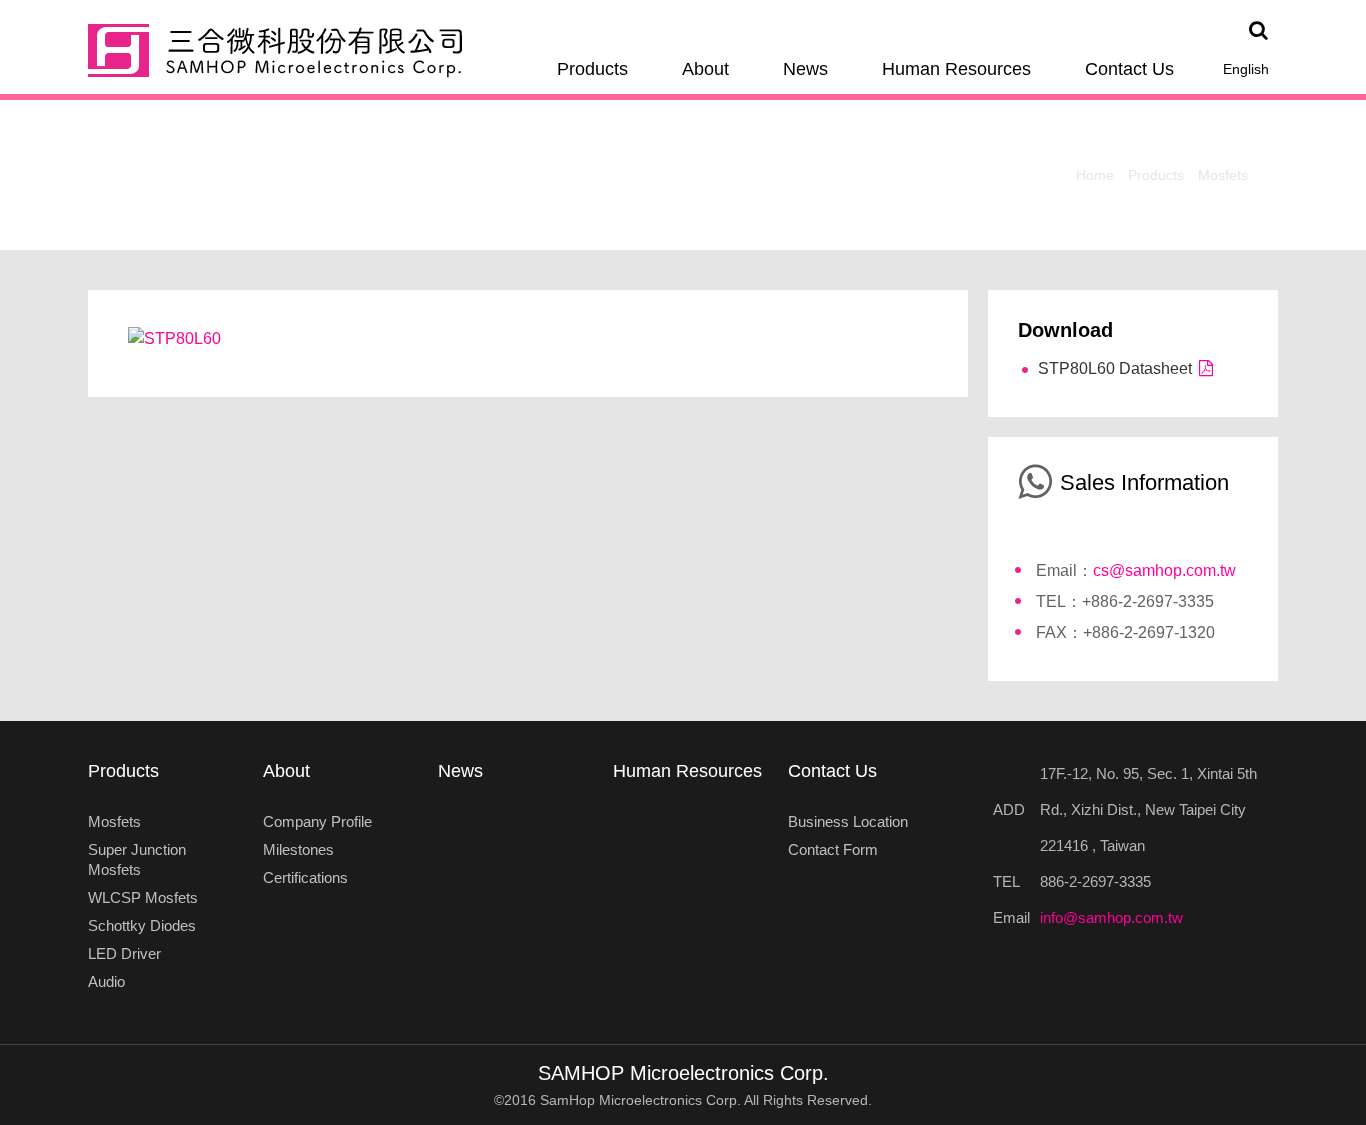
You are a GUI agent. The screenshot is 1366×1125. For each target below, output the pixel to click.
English (1246, 69)
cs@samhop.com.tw (1164, 570)
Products (592, 69)
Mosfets (1223, 175)
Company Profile (317, 821)
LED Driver (124, 953)
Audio (106, 981)
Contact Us (1129, 69)
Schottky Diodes (142, 925)
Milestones (298, 849)
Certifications (305, 877)
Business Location (848, 821)
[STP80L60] (174, 337)
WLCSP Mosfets (143, 897)
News (805, 69)
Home (1095, 175)
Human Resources (956, 69)
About (705, 69)
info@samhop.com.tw (1111, 917)
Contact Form (833, 849)
